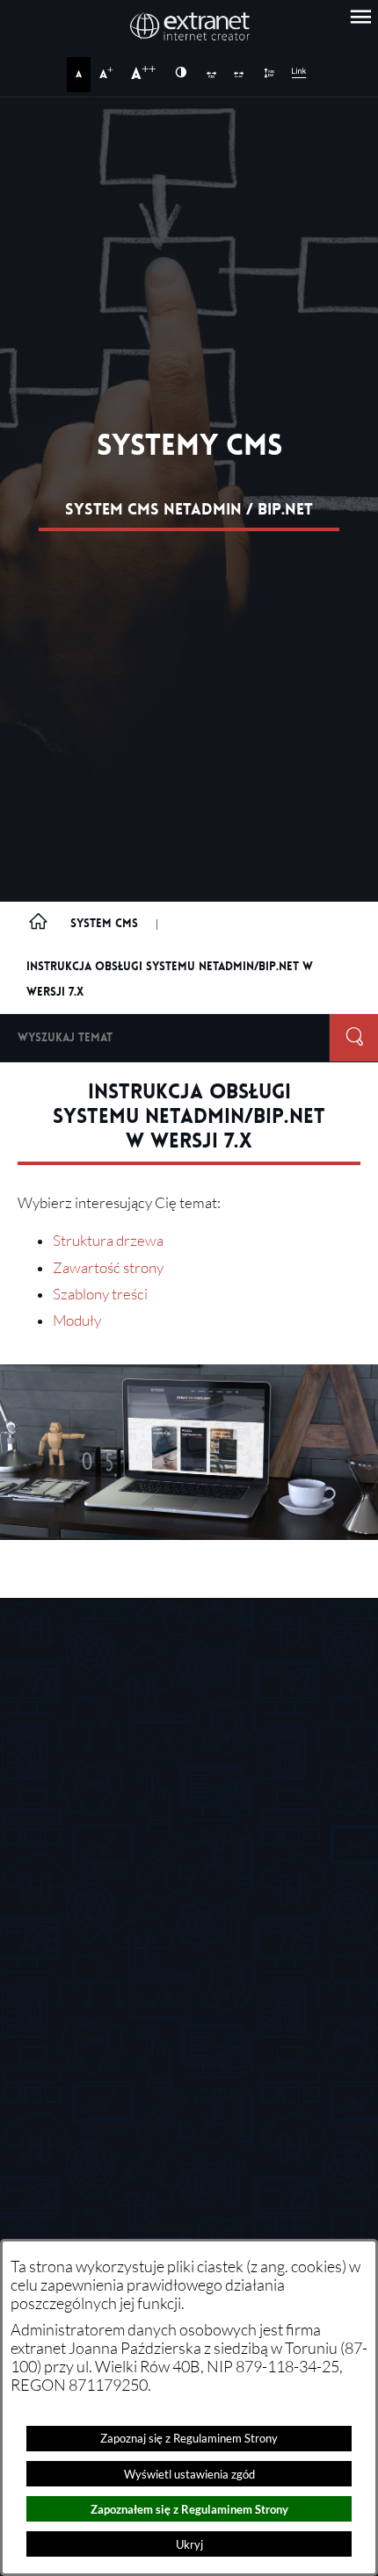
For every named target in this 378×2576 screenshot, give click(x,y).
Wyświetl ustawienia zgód (189, 2474)
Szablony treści (100, 1294)
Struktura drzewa (108, 1241)
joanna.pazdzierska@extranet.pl (198, 2120)
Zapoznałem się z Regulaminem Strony (189, 2509)
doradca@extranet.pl (164, 2016)
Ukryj (189, 2544)
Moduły (77, 1320)
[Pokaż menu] (360, 18)
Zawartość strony (108, 1268)
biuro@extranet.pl (122, 1772)
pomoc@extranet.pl (160, 1964)
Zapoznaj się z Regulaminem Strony (189, 2438)
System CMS (104, 923)
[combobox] (165, 1038)
